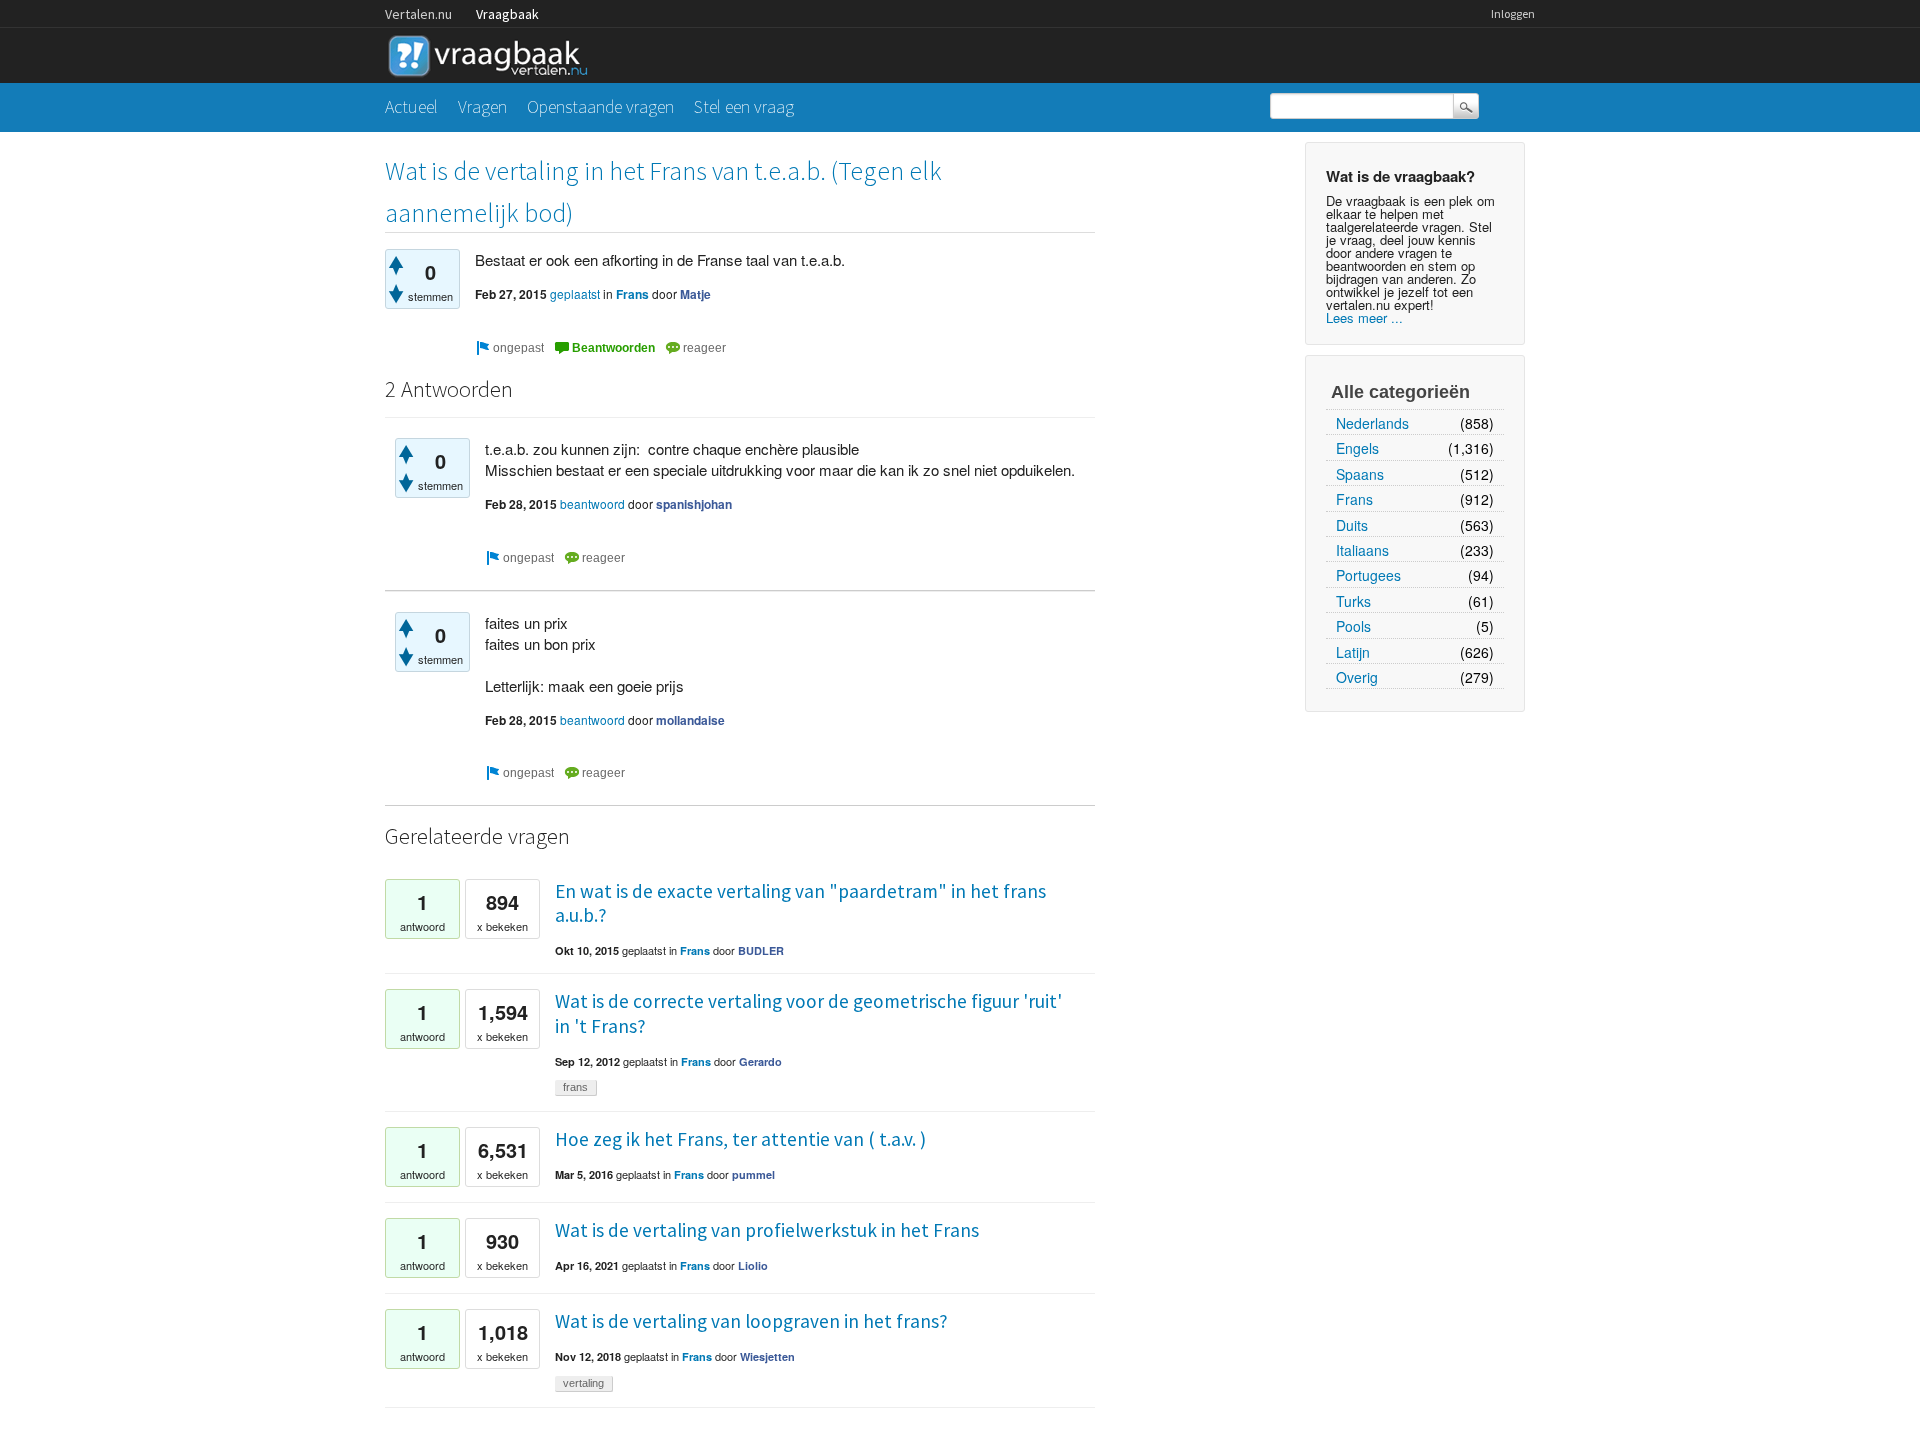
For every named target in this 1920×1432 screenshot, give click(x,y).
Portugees (1368, 575)
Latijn (1353, 652)
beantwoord (592, 503)
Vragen (482, 106)
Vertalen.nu (418, 14)
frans (575, 1087)
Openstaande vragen (600, 106)
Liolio (753, 1265)
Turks (1353, 601)
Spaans (1360, 474)
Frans (1354, 499)
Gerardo (760, 1061)
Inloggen (1513, 13)
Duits (1352, 525)
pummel (753, 1174)
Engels (1357, 448)
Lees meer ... (1364, 317)
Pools (1353, 626)
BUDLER (761, 950)
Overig (1357, 677)
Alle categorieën (1400, 392)
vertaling (583, 1383)
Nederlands (1372, 423)
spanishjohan (694, 504)
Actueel (411, 106)
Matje (695, 294)
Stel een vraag (744, 106)
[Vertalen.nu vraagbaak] (493, 52)
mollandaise (690, 720)
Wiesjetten (767, 1356)
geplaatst (575, 293)
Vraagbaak (507, 14)
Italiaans (1362, 550)
